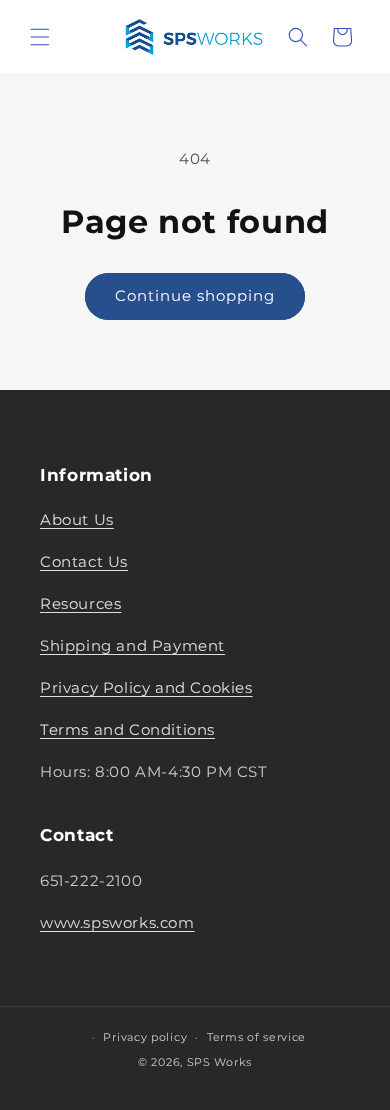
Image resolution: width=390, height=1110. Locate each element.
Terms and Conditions (127, 729)
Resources (80, 603)
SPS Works (219, 1062)
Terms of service (256, 1037)
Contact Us (84, 561)
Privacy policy (145, 1037)
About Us (77, 519)
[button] (40, 37)
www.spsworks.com (117, 922)
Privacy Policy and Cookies (146, 687)
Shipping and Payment (132, 645)
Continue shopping (195, 295)
